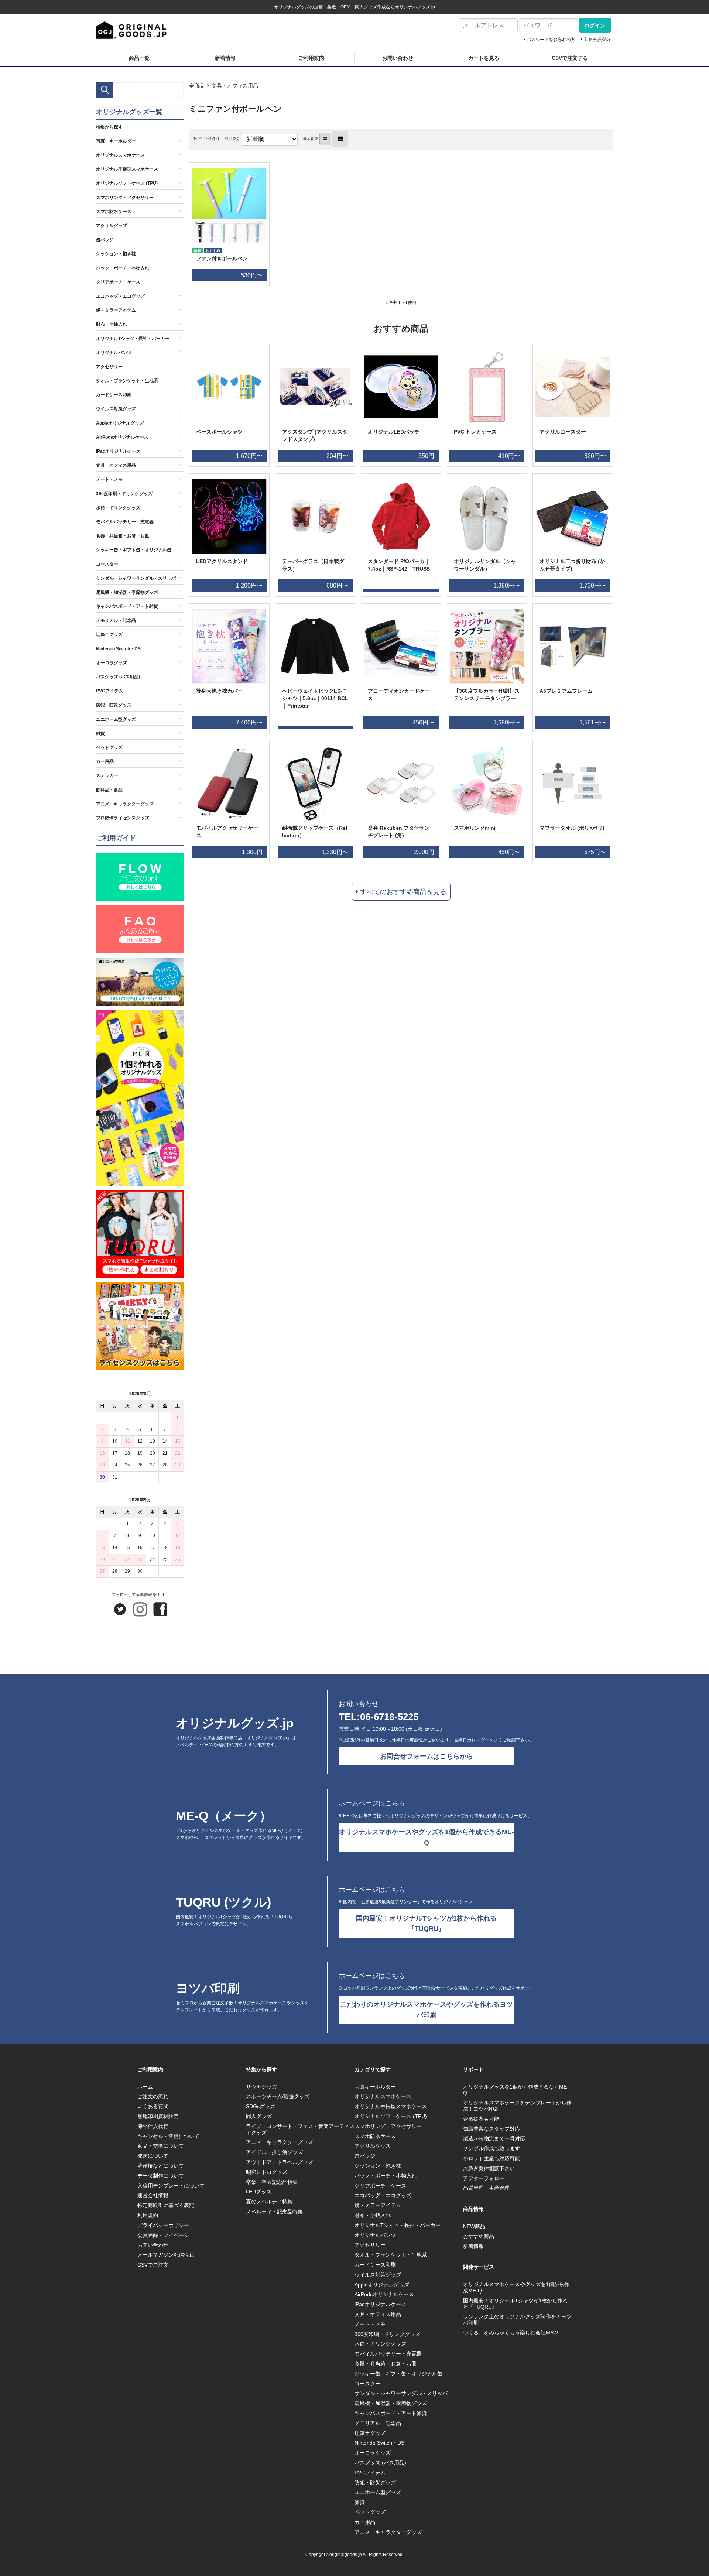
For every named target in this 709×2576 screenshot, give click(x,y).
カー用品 (105, 761)
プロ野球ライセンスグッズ (123, 818)
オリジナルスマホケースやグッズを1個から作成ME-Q (516, 2287)
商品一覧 (139, 58)
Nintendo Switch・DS (118, 649)
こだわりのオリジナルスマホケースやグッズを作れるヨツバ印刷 (427, 2010)
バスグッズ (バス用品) (118, 677)
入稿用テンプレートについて (171, 2186)
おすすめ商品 (479, 2236)
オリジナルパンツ (114, 353)
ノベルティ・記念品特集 (274, 2212)
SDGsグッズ (261, 2106)
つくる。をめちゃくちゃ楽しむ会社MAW (511, 2333)
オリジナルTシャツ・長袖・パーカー (133, 339)
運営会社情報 (153, 2195)
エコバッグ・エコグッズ (120, 296)
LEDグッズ (259, 2192)
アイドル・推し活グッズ (274, 2152)
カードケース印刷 (114, 395)
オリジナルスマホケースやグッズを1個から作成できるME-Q (426, 1837)
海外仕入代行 (153, 2126)
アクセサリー (109, 367)
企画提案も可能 (481, 2119)
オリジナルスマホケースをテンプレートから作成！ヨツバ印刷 (517, 2106)
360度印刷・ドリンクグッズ (124, 494)
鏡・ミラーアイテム (116, 310)
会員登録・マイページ (163, 2235)
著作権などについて (161, 2166)
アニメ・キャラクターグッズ (125, 804)
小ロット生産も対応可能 (491, 2158)
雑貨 (100, 733)
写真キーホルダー (375, 2087)
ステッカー (107, 775)
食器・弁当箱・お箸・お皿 (123, 536)
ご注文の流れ (153, 2096)
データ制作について (161, 2176)
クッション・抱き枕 (116, 254)
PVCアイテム (109, 691)
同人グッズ (259, 2116)
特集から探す (109, 127)
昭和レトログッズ (267, 2172)
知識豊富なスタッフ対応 (491, 2129)
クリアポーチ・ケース (118, 282)
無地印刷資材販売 (158, 2116)
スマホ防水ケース (114, 212)
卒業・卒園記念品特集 (272, 2182)
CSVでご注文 (153, 2265)
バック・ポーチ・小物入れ (123, 268)
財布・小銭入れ (112, 324)
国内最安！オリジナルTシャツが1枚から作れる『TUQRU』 (426, 1924)
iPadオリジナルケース (118, 451)
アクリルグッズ (112, 226)
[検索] (105, 90)
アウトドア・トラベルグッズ (280, 2162)
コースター (107, 564)
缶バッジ (105, 240)
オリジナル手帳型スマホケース (127, 169)
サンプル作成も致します (491, 2148)
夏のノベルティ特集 (269, 2202)
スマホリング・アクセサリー (125, 198)
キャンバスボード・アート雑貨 (127, 606)
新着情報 (225, 58)
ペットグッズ (109, 747)
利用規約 (148, 2215)
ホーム (145, 2087)
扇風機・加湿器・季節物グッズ (127, 592)
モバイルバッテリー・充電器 (125, 522)
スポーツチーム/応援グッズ (278, 2096)
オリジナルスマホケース (120, 155)
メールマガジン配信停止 (166, 2255)
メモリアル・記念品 (116, 620)
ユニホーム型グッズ (116, 719)
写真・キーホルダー (116, 141)
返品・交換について (161, 2146)
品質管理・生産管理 (486, 2188)
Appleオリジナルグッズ (120, 423)
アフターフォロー (484, 2178)
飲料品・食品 (109, 790)
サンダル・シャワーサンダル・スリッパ (136, 578)
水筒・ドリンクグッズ (118, 508)
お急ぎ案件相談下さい (489, 2168)
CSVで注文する (570, 58)
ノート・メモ (109, 479)
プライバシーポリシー (163, 2225)
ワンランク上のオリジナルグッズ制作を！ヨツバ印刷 (517, 2320)
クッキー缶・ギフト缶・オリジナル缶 (134, 550)
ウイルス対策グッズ (116, 409)
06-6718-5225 (389, 1717)
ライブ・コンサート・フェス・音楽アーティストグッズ (300, 2129)
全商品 (197, 86)
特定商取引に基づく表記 (166, 2205)
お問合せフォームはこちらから (427, 1756)
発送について (153, 2156)
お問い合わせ (398, 58)
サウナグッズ (261, 2087)
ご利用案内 (311, 58)
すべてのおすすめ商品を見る (403, 892)
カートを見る (484, 58)
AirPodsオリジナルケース (122, 437)
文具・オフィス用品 (235, 86)
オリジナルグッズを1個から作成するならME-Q (516, 2090)
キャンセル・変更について (168, 2136)
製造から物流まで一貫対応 (494, 2138)
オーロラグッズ (112, 663)
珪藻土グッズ (109, 634)
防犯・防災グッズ (114, 705)
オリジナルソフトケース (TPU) (127, 183)
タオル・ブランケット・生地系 (127, 381)
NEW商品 (474, 2226)
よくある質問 (153, 2106)
